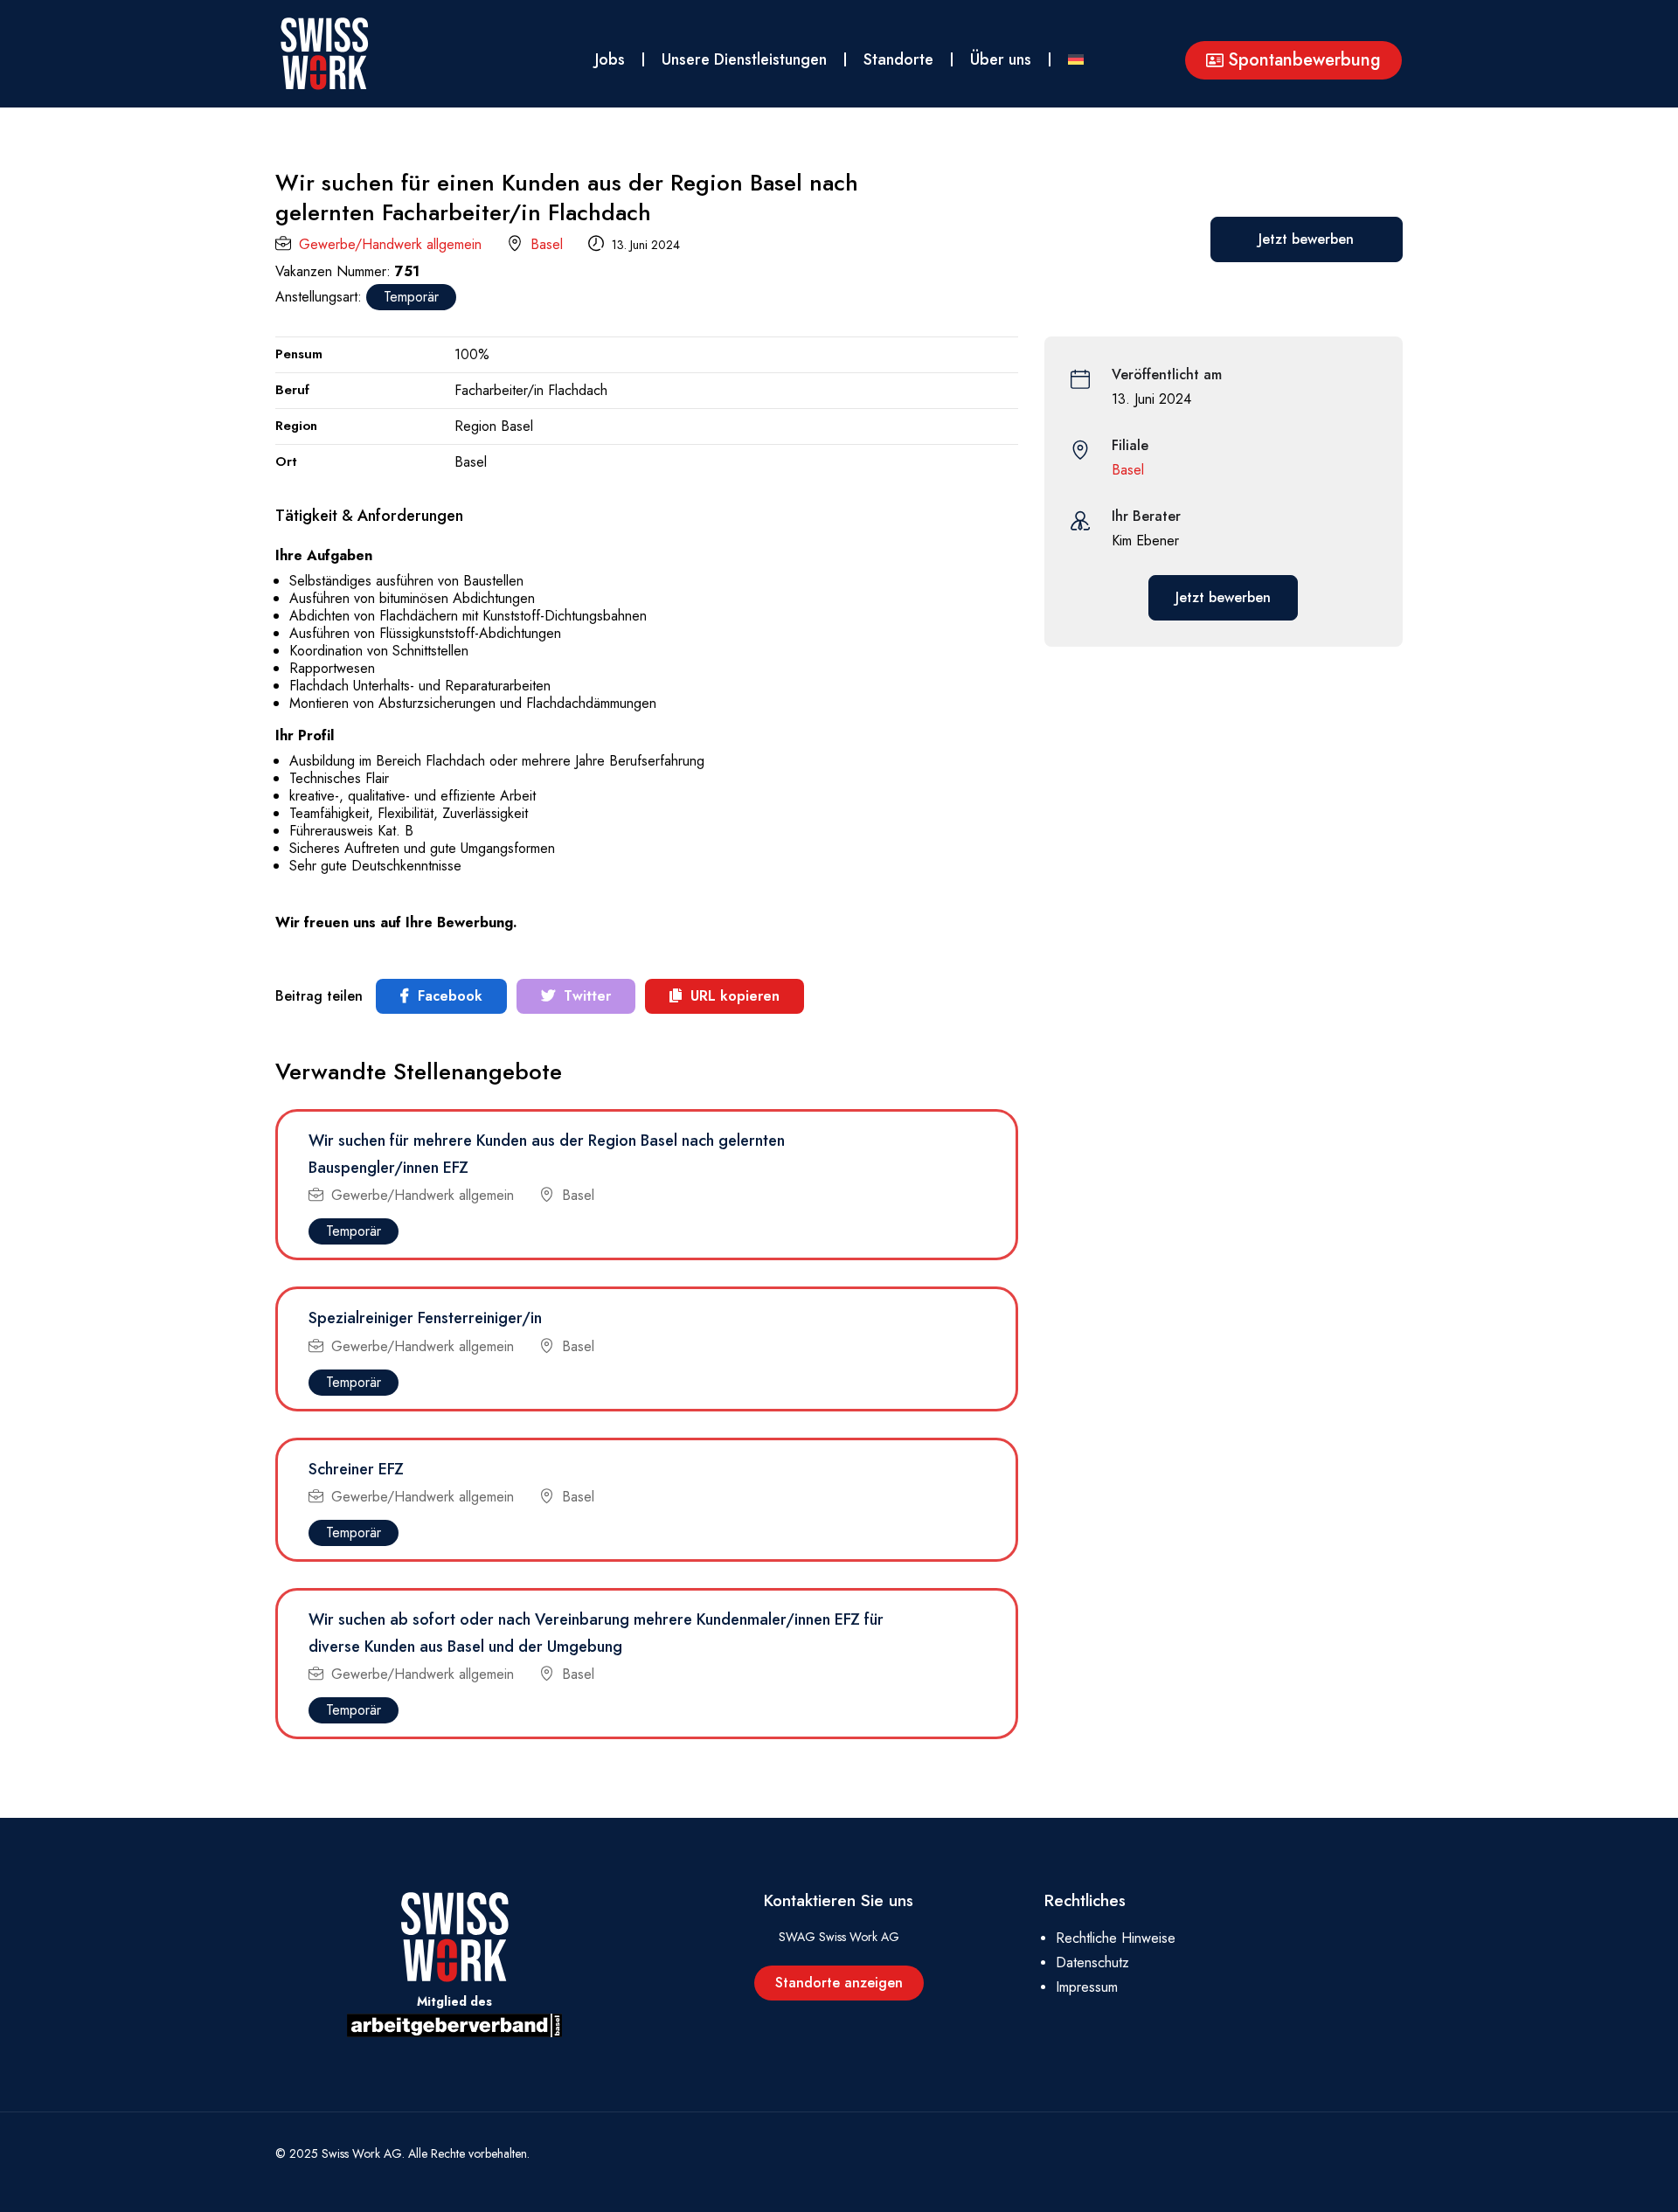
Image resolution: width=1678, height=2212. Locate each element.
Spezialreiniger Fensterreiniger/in (425, 1318)
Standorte (898, 59)
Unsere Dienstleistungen (744, 59)
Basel (547, 244)
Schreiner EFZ (356, 1469)
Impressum (1087, 1987)
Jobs (610, 59)
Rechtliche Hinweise (1116, 1938)
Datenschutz (1092, 1962)
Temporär (411, 297)
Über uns (1001, 59)
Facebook (448, 996)
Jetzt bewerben (1306, 239)
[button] (1293, 60)
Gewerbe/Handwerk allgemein (390, 244)
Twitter (585, 996)
